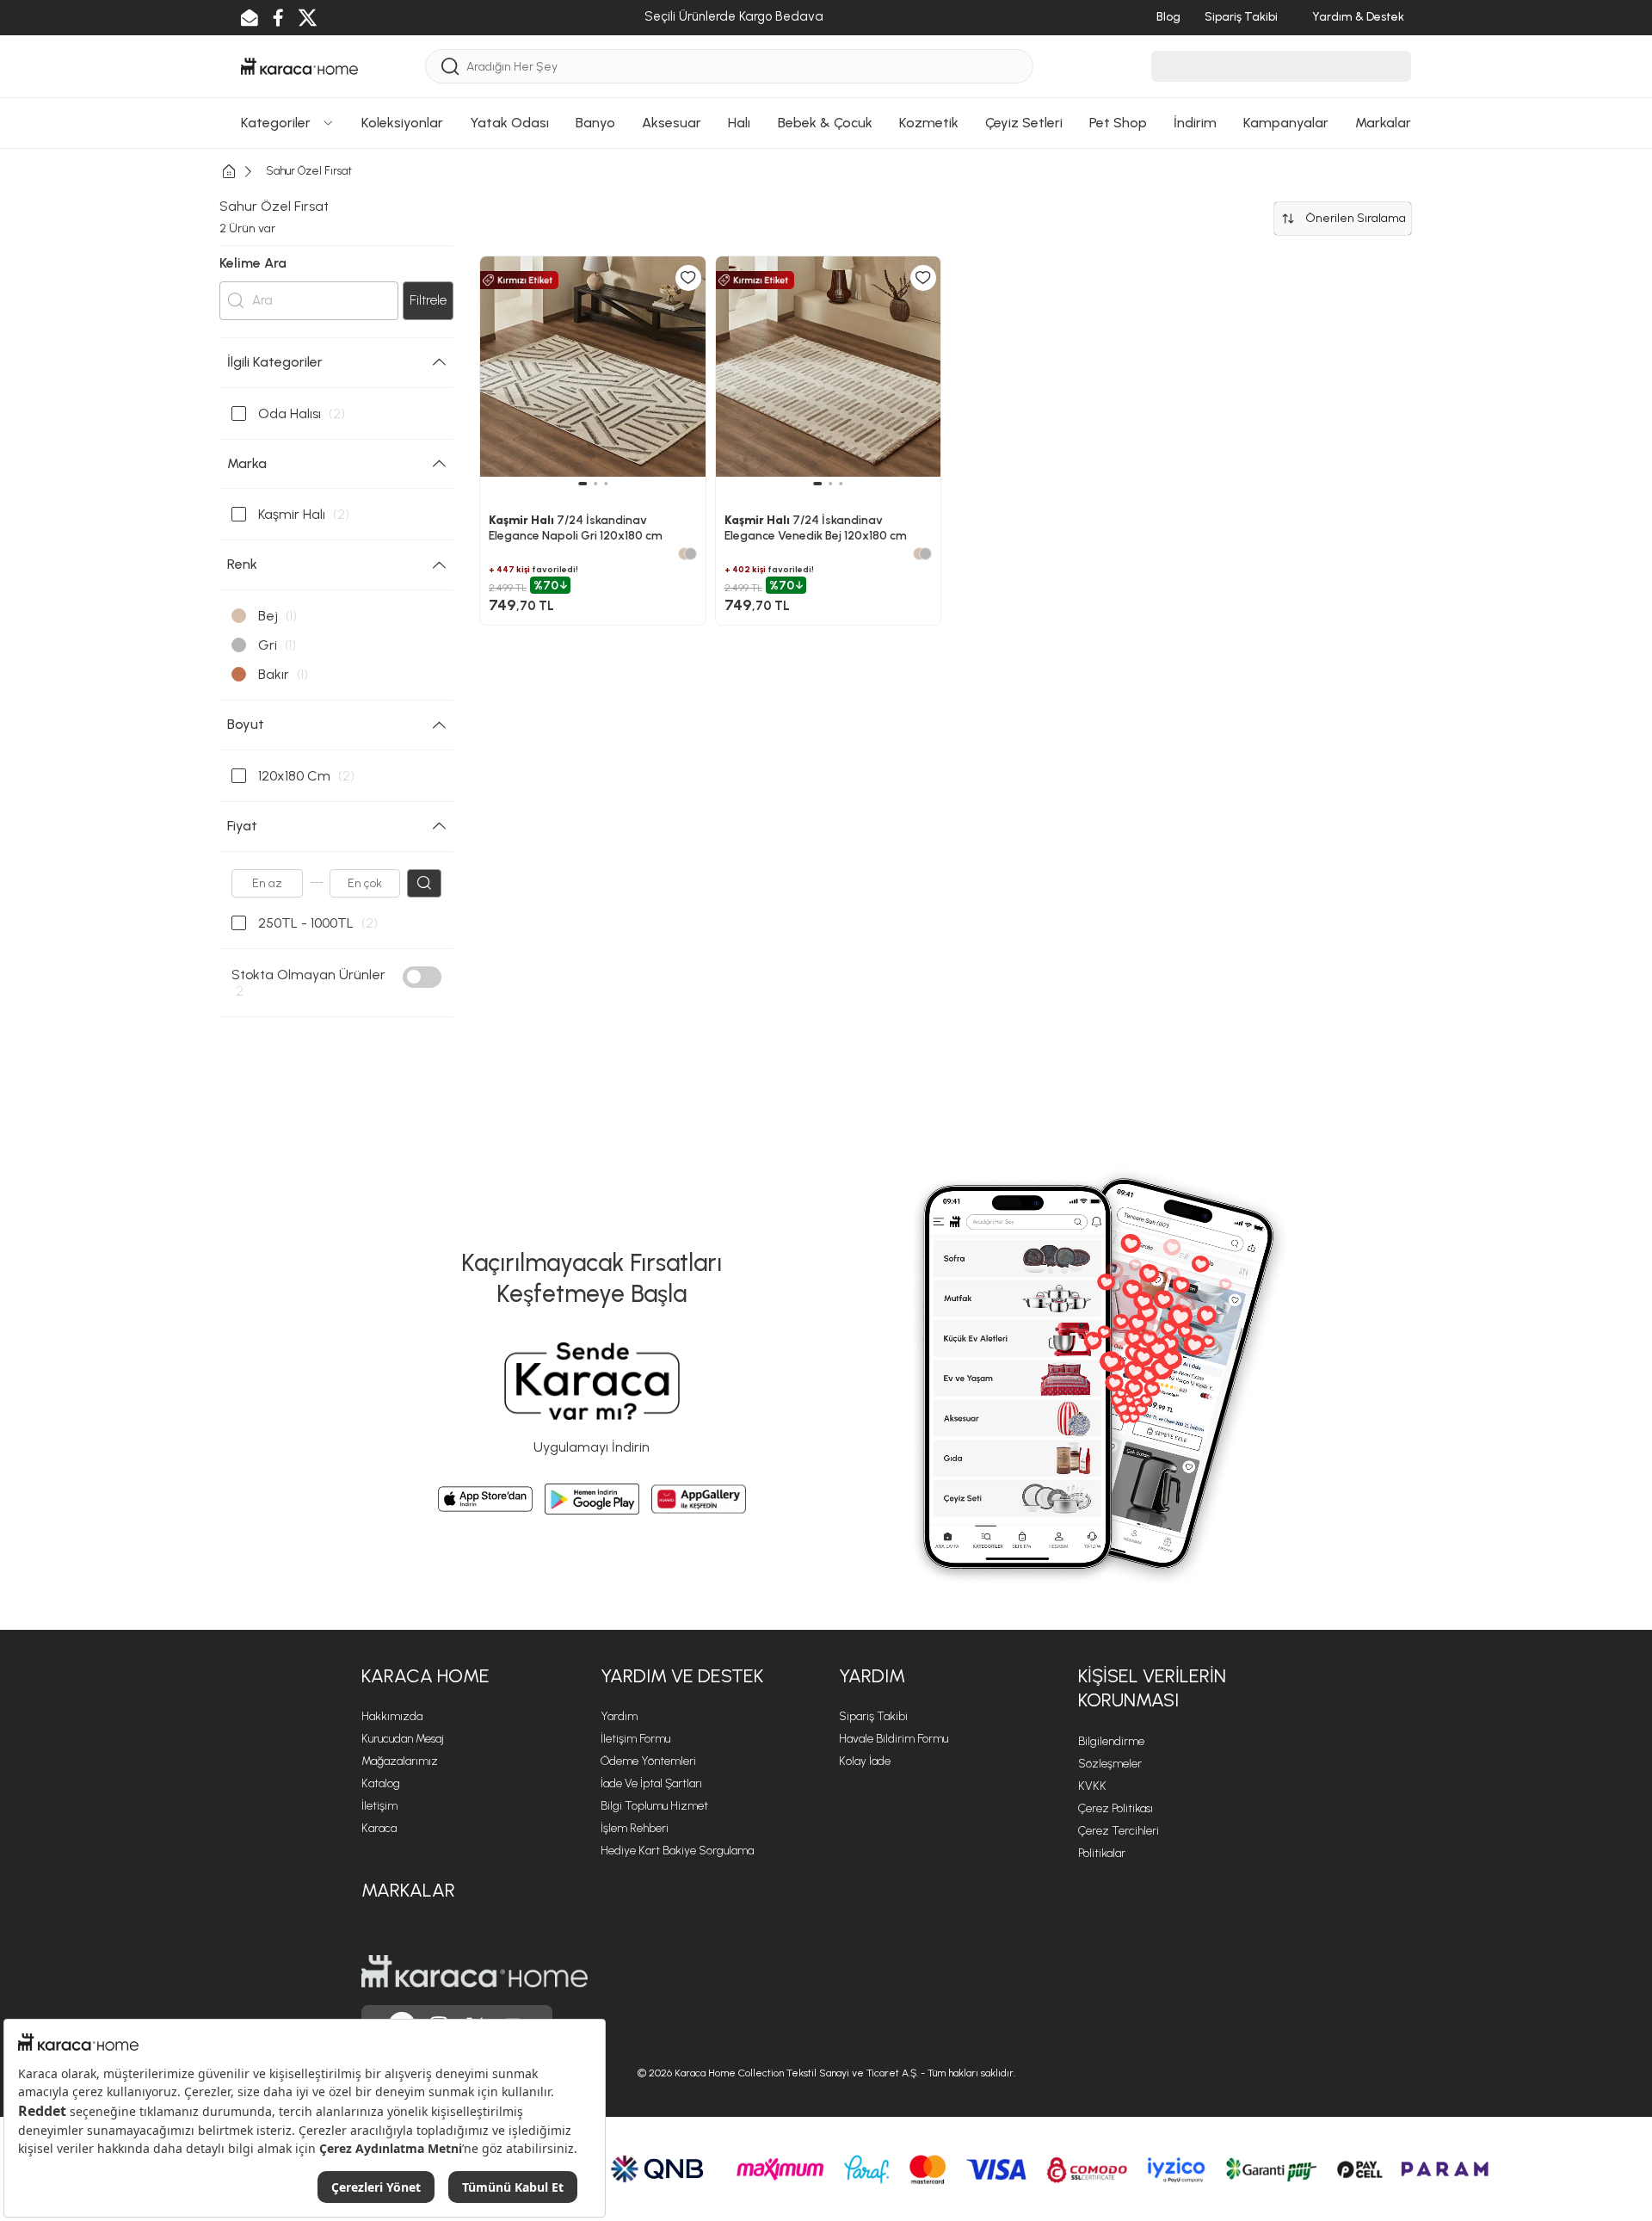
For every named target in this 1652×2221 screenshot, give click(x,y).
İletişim (379, 1806)
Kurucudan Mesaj (403, 1739)
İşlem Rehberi (635, 1828)
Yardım (619, 1716)
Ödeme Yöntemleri (648, 1761)
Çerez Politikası (1116, 1808)
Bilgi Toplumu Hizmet (654, 1806)
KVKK (1092, 1786)
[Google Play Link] (592, 1499)
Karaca (379, 1828)
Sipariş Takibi (873, 1716)
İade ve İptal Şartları (651, 1783)
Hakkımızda (392, 1716)
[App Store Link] (485, 1499)
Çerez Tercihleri (1119, 1831)
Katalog (381, 1783)
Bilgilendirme (1111, 1741)
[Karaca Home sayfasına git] (475, 1971)
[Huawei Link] (699, 1499)
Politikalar (1102, 1853)
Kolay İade (865, 1761)
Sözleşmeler (1110, 1764)
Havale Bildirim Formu (894, 1739)
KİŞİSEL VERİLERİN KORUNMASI (1152, 1688)
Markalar (408, 1890)
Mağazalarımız (400, 1761)
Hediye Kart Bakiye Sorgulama (677, 1851)
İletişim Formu (635, 1739)
